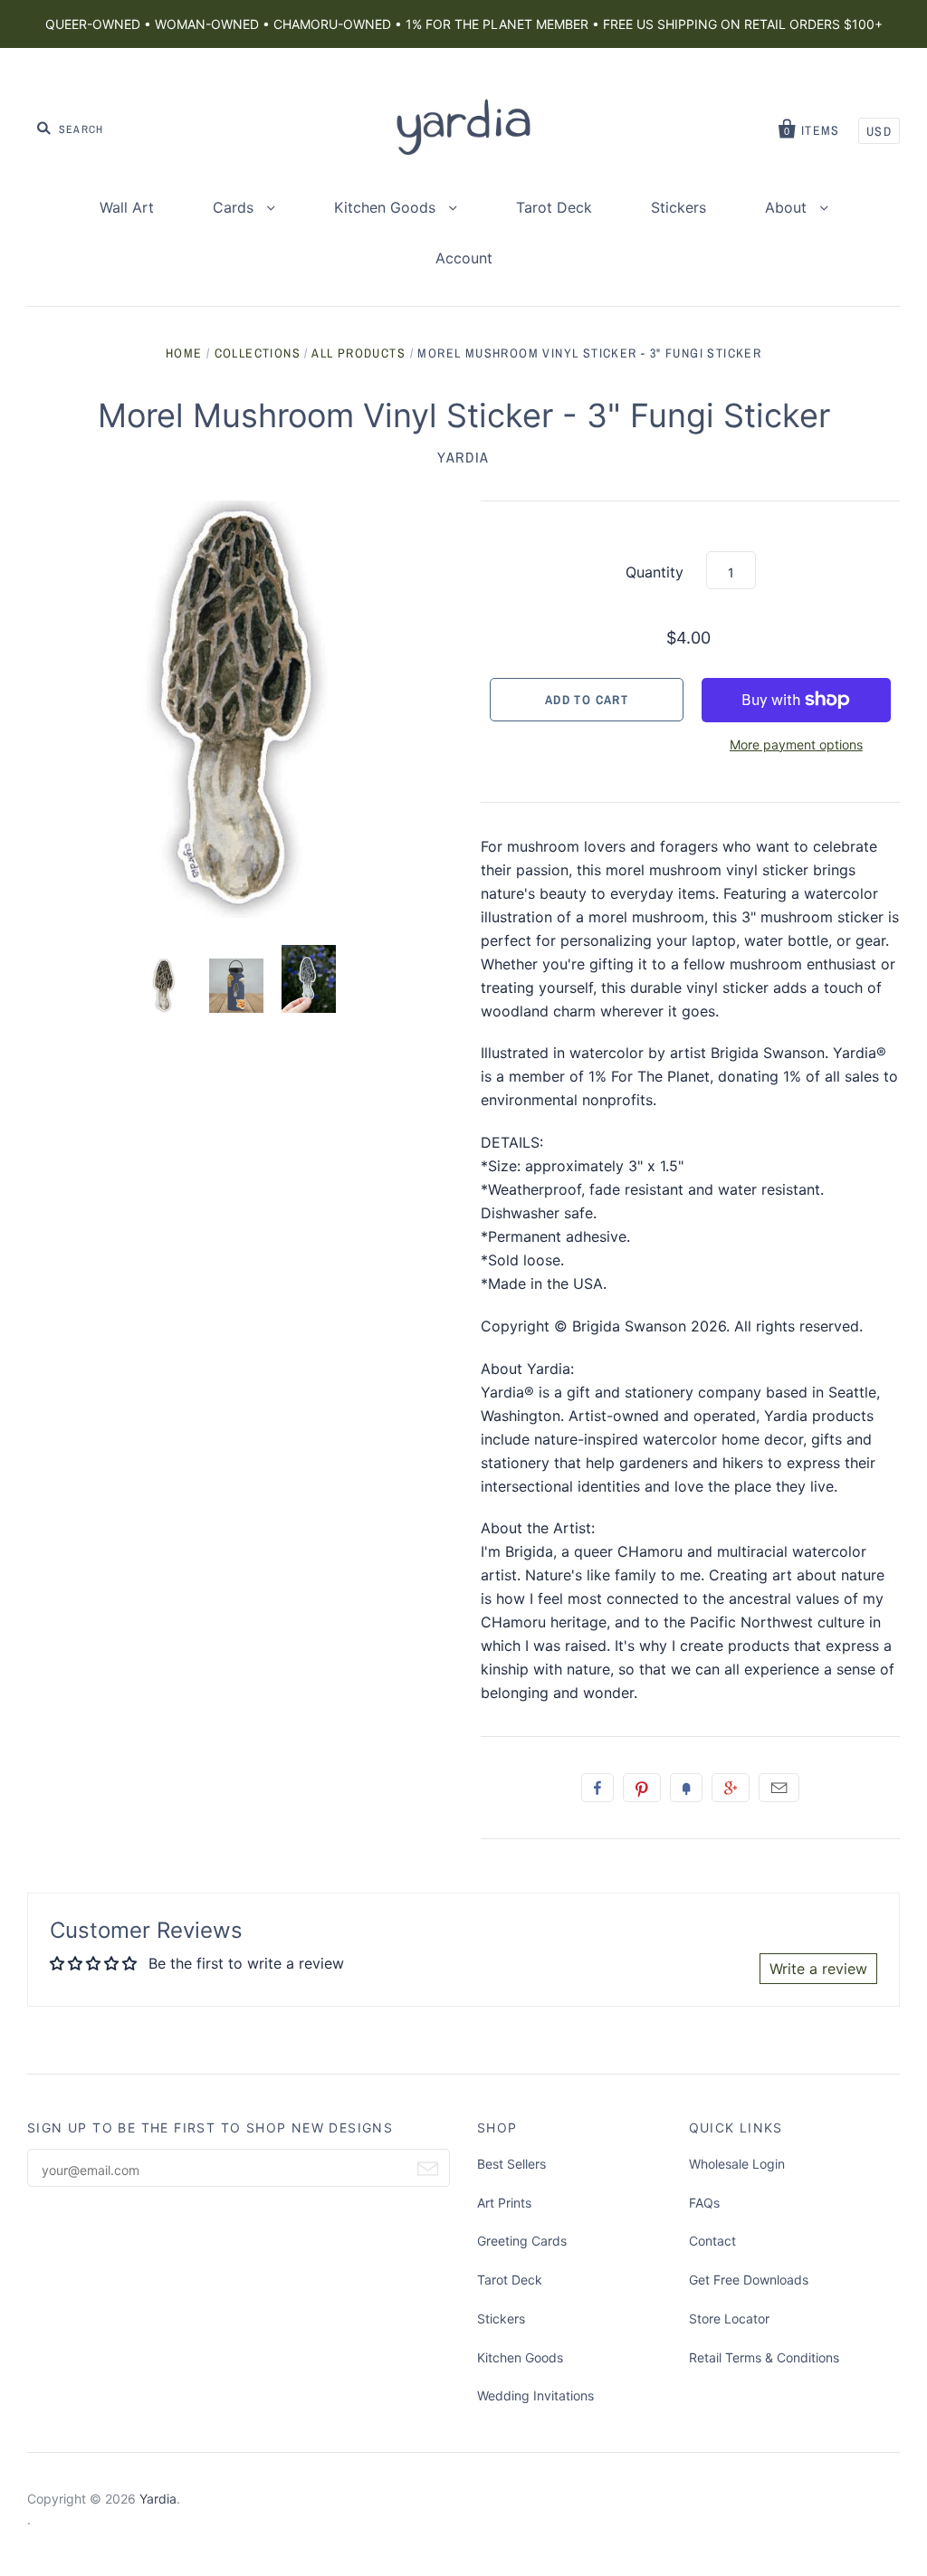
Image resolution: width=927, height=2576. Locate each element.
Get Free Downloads (749, 2280)
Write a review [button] (818, 1969)
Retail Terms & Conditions (764, 2357)
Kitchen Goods (387, 207)
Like (597, 1788)
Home (184, 353)
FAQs (704, 2203)
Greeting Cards (522, 2241)
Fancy (686, 1788)
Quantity (655, 572)
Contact (712, 2241)
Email (779, 1788)
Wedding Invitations (535, 2395)
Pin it (642, 1788)
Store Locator (729, 2318)
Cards (235, 207)
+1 (731, 1788)
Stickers (679, 207)
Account (464, 258)
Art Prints (504, 2203)
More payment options (796, 744)
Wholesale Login (737, 2164)
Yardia (463, 457)
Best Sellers (511, 2164)
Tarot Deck (554, 207)
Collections (258, 353)
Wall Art (127, 207)
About (788, 207)
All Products (358, 353)
